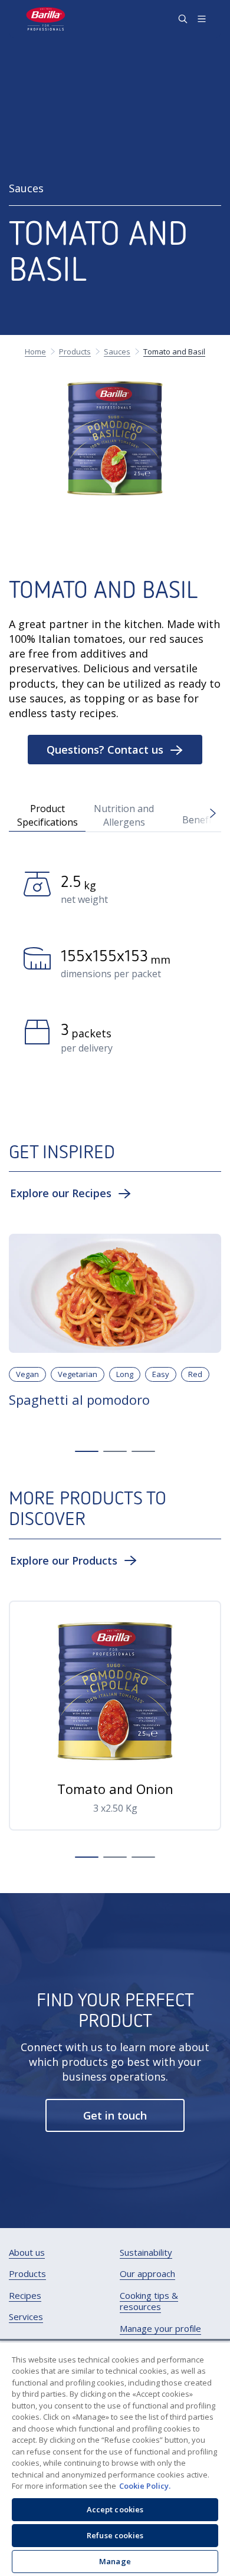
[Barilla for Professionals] (46, 19)
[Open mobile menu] (202, 19)
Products (27, 2274)
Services (26, 2317)
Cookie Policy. (145, 2486)
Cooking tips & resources (149, 2301)
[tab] (47, 814)
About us (27, 2253)
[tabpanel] (115, 967)
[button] (115, 750)
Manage (115, 2561)
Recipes (25, 2296)
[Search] (183, 19)
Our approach (147, 2274)
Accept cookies (115, 2509)
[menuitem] (27, 2253)
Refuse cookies (115, 2535)
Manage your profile (160, 2329)
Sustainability (146, 2253)
